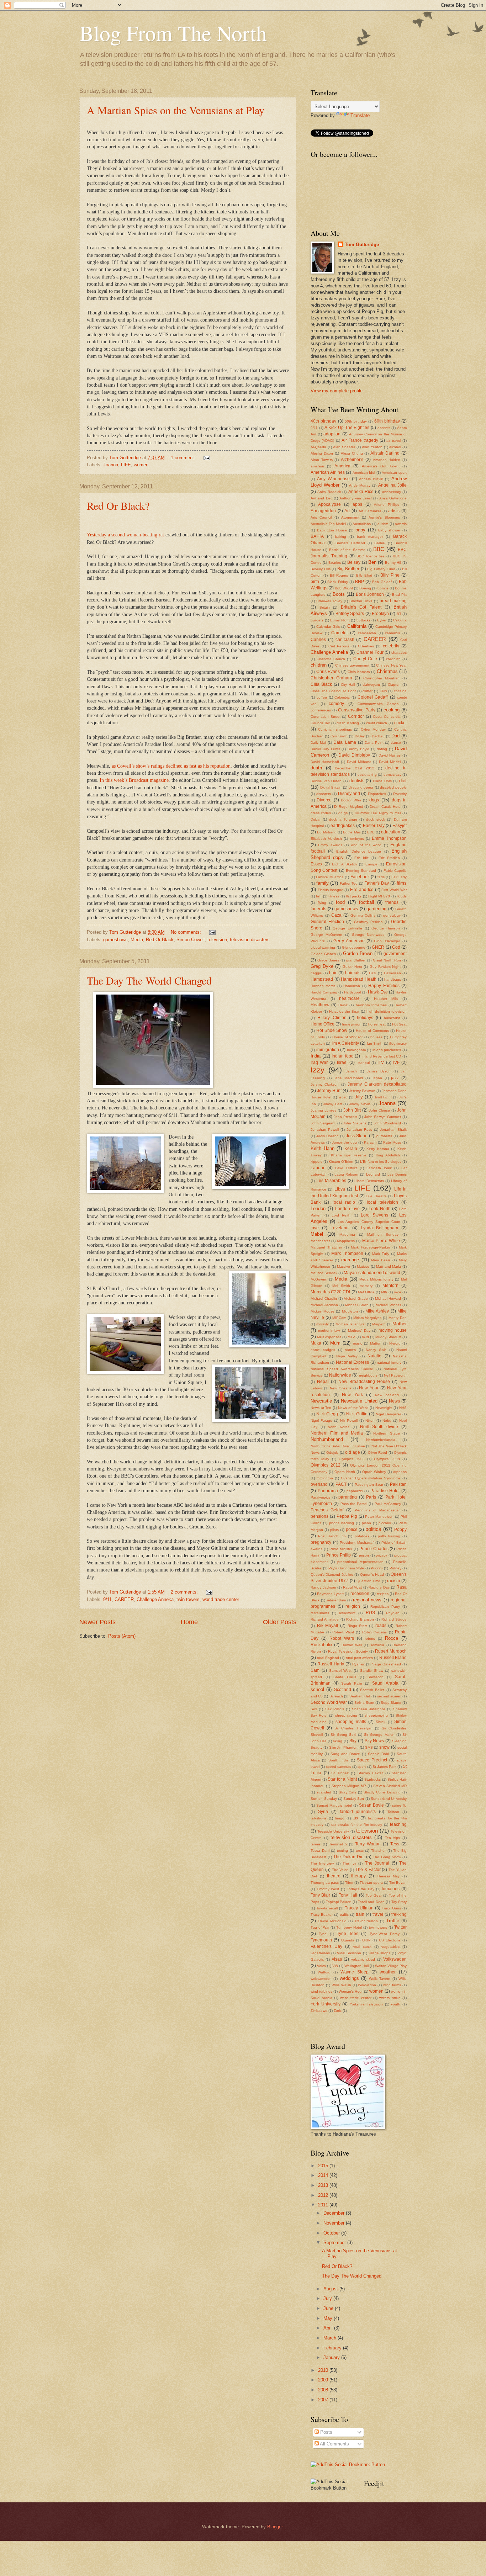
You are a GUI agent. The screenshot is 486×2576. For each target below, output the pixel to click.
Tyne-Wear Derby (385, 1934)
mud (365, 1337)
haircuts (353, 973)
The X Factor (368, 1870)
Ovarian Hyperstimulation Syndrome (371, 1478)
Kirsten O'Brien (341, 1162)
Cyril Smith (339, 736)
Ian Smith (375, 1043)
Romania (377, 1645)
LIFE (126, 465)
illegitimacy (398, 1043)
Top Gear (374, 1895)
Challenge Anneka (155, 1599)
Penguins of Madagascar (377, 1510)
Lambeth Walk (379, 1168)
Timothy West (328, 1889)
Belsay (354, 562)
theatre (334, 1876)
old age (353, 1452)
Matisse (363, 1266)
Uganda (348, 1940)
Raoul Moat (353, 1587)
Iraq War (319, 1062)
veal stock (362, 1947)
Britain (325, 607)
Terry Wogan (368, 1844)
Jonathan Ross (359, 1130)
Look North (380, 1209)
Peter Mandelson (379, 1517)
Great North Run (387, 960)
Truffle (393, 1921)
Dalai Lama (345, 742)
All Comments (334, 2444)
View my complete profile (337, 391)
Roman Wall (352, 1645)
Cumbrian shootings (335, 729)
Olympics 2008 (387, 1459)
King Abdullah (388, 1155)
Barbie (380, 543)
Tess (395, 1844)
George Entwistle (347, 928)
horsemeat (377, 1024)
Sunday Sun (354, 1799)
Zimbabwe (319, 2011)
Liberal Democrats (369, 1181)
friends (392, 902)
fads (381, 877)
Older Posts (280, 1622)
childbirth (393, 659)
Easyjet (400, 826)
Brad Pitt (399, 595)
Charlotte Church (331, 659)
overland (319, 1484)
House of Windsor (347, 1037)
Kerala (351, 1149)
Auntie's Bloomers (384, 517)
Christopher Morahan (381, 678)
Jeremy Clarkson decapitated (377, 1084)
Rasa (402, 1587)
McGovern (319, 1279)
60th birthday (387, 421)
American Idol (364, 473)
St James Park (384, 1767)
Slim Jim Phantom (344, 1747)
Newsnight (384, 1408)
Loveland (340, 1228)
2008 (324, 2390)
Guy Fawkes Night (385, 967)
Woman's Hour (351, 1991)
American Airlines (328, 472)
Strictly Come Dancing (382, 1792)
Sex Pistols (335, 1709)
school (317, 1689)
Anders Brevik (371, 479)
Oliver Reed (378, 1453)
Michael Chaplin (324, 1298)
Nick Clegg (327, 1414)
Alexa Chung (352, 453)
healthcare (349, 998)
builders (317, 620)
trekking (399, 1914)
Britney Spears (350, 614)
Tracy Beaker (322, 1915)
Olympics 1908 (352, 1459)
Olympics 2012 (326, 1465)
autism (383, 524)
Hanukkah (352, 986)
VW (335, 1966)
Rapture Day (379, 1587)
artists (394, 511)
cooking (392, 710)
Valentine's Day (326, 1946)
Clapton (394, 685)
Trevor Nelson (366, 1921)
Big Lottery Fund (381, 569)
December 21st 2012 (354, 768)
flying (322, 903)
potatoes (362, 1536)
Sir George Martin (379, 1735)
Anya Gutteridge (393, 498)
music (358, 1343)
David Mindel (390, 762)
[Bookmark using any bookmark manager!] (348, 2464)
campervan (367, 633)
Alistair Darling (385, 453)
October (332, 2233)
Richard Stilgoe (394, 1619)
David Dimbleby (354, 755)
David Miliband (359, 762)
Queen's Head (372, 1575)
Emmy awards (330, 845)
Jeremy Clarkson (325, 1084)
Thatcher (378, 1851)
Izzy (318, 1070)
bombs (383, 588)
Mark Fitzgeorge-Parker (370, 1247)
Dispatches (377, 794)
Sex (314, 1709)
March (331, 2338)
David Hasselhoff (325, 762)
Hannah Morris (323, 986)
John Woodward (387, 1123)
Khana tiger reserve (348, 1155)
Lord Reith (341, 1215)
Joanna (111, 465)
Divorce (324, 800)
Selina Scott (364, 1703)
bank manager (370, 537)
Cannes (318, 640)
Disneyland (349, 794)
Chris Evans (328, 672)
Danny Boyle (358, 749)
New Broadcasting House (364, 1382)
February (333, 2348)
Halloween (392, 973)
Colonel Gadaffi (373, 697)
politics (373, 1529)
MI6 (384, 1292)
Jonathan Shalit (393, 1130)
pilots (334, 1530)
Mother (400, 1324)
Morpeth (379, 1324)
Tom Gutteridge (362, 245)
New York (352, 1395)
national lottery (389, 1363)
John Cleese (379, 1110)
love (315, 1228)
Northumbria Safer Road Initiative (338, 1446)
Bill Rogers (339, 575)
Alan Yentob (372, 447)
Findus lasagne (331, 890)
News (394, 1401)
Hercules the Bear (344, 1011)
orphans (400, 1472)
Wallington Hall (356, 1966)
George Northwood (368, 935)
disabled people (393, 787)
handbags (393, 979)
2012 (324, 2195)
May (329, 2318)
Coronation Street (326, 717)
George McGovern (326, 935)
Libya (340, 1189)
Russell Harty (331, 1664)
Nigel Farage (321, 1420)
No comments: (187, 932)
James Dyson (379, 1071)
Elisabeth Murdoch (326, 839)
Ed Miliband (327, 832)
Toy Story (399, 1902)
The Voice (340, 1870)
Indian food (343, 1056)
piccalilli (385, 1523)
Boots (339, 594)
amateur (317, 466)
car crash (345, 640)
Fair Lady (399, 877)
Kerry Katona (378, 1149)
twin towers (188, 1599)
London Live (348, 1209)
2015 (324, 2166)
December (335, 2213)
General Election (327, 922)
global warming (323, 947)
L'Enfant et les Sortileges (381, 1162)
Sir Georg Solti (343, 1735)
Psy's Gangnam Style (346, 1568)
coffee (322, 697)
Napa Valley (347, 1356)
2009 (324, 2380)
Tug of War (320, 1927)
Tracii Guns (391, 1908)
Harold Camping (324, 992)
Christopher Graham (331, 678)
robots (370, 1639)
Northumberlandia (381, 1440)
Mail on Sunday (383, 1234)
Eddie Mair (352, 832)
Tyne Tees (348, 1934)
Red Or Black (160, 940)
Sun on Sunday (324, 1799)
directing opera (361, 787)
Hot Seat (399, 1024)
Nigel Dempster (388, 1414)
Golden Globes (323, 954)
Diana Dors (382, 781)
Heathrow (320, 1005)
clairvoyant (371, 685)
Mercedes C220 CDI (330, 1292)
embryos (357, 839)
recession (360, 1594)
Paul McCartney (388, 1504)
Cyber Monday (373, 729)
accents (384, 428)
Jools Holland (327, 1136)
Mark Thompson (347, 1253)
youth (396, 2004)
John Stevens (355, 1123)
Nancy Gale (376, 1350)
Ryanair (358, 1664)
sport (362, 1767)
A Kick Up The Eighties (347, 428)
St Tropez (340, 1773)
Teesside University (333, 1831)
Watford (324, 1972)
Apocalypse (329, 504)
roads (381, 1626)
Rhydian (393, 1613)
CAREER (124, 1599)
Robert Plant (343, 1632)
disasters (324, 794)
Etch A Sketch (344, 864)
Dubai (315, 819)
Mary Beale (381, 1260)
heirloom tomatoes (371, 1005)
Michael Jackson (324, 1305)
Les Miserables (331, 1181)
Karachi (370, 1142)
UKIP (366, 1940)
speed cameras (339, 1767)
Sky (353, 1741)
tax (355, 1818)
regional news (367, 1600)
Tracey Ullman (359, 1908)
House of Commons (372, 1031)
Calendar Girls (328, 627)
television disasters (250, 940)
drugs (343, 813)
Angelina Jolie (392, 485)
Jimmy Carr (333, 1104)
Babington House (332, 530)
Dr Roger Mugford (349, 807)
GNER (378, 947)
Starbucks (373, 1779)
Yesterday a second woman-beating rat (125, 535)
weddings (349, 1978)
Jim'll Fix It (383, 1097)
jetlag (343, 1097)
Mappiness (346, 1241)
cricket (400, 723)
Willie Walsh (341, 1985)
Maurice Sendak (324, 1273)
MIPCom (339, 1318)
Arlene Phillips (387, 505)
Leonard (373, 1174)
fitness (334, 896)
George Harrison (386, 928)
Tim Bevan (398, 1883)
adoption (332, 434)
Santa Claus (345, 1677)
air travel (393, 441)
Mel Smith (341, 1286)
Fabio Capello (395, 871)
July (328, 2298)
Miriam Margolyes (368, 1318)
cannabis (392, 633)
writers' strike (390, 1998)
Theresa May (388, 1876)
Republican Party (385, 1607)
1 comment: (184, 458)
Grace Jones (328, 960)
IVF (396, 1062)
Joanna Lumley (323, 1110)
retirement (347, 1613)
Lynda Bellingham (379, 1228)
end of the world (366, 845)
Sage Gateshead (387, 1664)
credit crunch (377, 723)
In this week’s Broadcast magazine (134, 780)
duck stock (376, 819)
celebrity (391, 646)
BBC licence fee (371, 556)
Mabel (317, 1234)
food (340, 902)
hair (333, 973)
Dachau (378, 736)
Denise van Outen (326, 781)
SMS (369, 1747)
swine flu (399, 1805)
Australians (362, 524)
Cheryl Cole (365, 659)
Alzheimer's (352, 460)
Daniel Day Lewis (325, 749)
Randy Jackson (323, 1587)
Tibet (349, 1883)
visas (337, 1959)
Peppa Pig (347, 1516)
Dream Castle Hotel (385, 807)
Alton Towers (322, 460)
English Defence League (359, 851)
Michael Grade (356, 1298)
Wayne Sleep (354, 1972)
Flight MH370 (379, 896)
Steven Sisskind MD (390, 1786)
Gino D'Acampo (387, 941)
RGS (370, 1613)
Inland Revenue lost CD (381, 1056)
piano (366, 1523)
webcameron (321, 1979)
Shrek (381, 1722)
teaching (398, 1824)
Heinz (343, 1005)
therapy (358, 1876)
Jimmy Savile (360, 1104)
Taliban (393, 1812)
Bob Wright (344, 588)
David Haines (390, 755)
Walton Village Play (391, 1966)
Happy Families (384, 986)
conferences (321, 710)
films (402, 883)
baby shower (389, 530)
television (217, 940)
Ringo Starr (357, 1626)
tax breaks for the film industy (357, 1825)
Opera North (345, 1472)
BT (399, 614)
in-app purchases (387, 1050)
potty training (389, 1536)
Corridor (356, 716)
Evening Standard (361, 871)
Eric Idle (362, 858)
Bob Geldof (382, 582)
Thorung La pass (325, 1883)
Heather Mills (386, 999)
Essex (316, 864)
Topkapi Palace (339, 1902)
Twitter (400, 1927)
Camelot (339, 633)
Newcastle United (359, 1401)
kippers (316, 1162)
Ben (372, 562)
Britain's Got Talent (361, 607)
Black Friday (337, 582)
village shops (379, 1953)
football (366, 902)
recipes (383, 1594)
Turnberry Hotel (349, 1927)
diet (403, 781)
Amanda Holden (387, 460)
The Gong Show (387, 1857)
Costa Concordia (387, 717)
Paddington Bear (369, 1485)
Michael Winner (388, 1305)
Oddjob (332, 1453)
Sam (315, 1670)
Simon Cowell (191, 940)
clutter (368, 691)
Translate (360, 115)
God (396, 947)
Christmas (387, 671)
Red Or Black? (118, 505)
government (395, 954)
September (335, 2243)
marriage (350, 1260)
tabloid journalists (358, 1812)
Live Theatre (376, 1196)
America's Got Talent (381, 466)
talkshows (319, 1818)
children (319, 665)
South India (339, 1760)
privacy (381, 1555)
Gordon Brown (358, 953)
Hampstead (322, 979)
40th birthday (323, 421)
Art (347, 511)
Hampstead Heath (359, 979)
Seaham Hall (360, 1696)
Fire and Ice (362, 890)
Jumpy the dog (345, 1142)
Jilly (359, 1097)
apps (357, 504)
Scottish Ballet (372, 1690)
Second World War (329, 1702)
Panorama (328, 1491)
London (318, 1209)
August (331, 2289)
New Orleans (341, 1388)
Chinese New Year (391, 665)
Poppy (400, 1530)
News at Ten (321, 1408)
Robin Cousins (375, 1632)
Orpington (325, 1478)
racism (393, 1581)
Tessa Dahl (320, 1851)
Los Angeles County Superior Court (369, 1222)
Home (189, 1622)
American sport (394, 473)
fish (319, 896)
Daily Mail (318, 743)
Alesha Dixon (322, 453)
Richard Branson (360, 1619)
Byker (382, 620)
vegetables (390, 1947)
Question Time (369, 1581)
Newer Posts (97, 1622)
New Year (369, 1388)
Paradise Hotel (385, 1491)
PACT (341, 1484)
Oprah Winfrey (374, 1472)
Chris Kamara (359, 672)
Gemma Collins (363, 915)
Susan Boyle (371, 1805)
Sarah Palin (352, 1683)
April (329, 2328)
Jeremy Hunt (329, 1091)
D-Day (360, 736)
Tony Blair (320, 1895)
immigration (328, 1050)
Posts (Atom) (122, 1636)
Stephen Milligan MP (349, 1786)
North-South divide (379, 1427)
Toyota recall (327, 1908)
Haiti (373, 973)
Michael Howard (388, 1298)
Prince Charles (374, 1549)
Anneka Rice (361, 492)
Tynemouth (321, 1940)
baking (341, 537)
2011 (324, 2205)
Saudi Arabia (385, 1683)
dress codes (321, 813)
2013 (324, 2185)
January (332, 2357)
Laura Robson (347, 1174)
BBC (379, 549)
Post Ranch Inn (332, 1536)
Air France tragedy (360, 440)
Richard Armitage (325, 1619)
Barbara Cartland (350, 543)
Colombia (342, 697)
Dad (395, 736)
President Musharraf (357, 1543)
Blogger (275, 2527)
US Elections (390, 1940)
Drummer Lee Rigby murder (378, 813)
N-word (395, 1343)
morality (323, 1324)
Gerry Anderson (349, 941)
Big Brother (348, 569)
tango (340, 1818)
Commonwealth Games (378, 704)
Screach (336, 1696)
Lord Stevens (374, 1215)
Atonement (350, 517)
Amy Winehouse (333, 479)
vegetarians (320, 1953)
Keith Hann (323, 1148)
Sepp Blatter (391, 1703)
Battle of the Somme (347, 550)
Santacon (376, 1677)
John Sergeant (323, 1123)
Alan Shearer (344, 447)
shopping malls (351, 1722)
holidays (365, 1018)
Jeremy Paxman (362, 1091)
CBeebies (366, 646)
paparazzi (355, 1491)
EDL (371, 832)
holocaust (392, 1018)
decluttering (367, 775)
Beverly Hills (321, 569)
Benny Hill (393, 563)
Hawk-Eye (378, 992)
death (316, 768)
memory (366, 1286)
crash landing (348, 723)
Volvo (321, 1966)
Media (137, 940)
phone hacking (342, 1523)
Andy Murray (360, 485)
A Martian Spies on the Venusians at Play (176, 110)
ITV (381, 1062)
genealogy (392, 915)
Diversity (400, 794)
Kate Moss (392, 1142)
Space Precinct (372, 1760)
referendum (336, 1600)
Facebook (360, 877)
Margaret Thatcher (326, 1247)
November (335, 2223)
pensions (319, 1516)
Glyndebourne (354, 947)
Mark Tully (381, 1254)
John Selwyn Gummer (383, 1117)
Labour (318, 1168)
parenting (348, 1497)
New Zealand (387, 1395)
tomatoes (391, 1889)
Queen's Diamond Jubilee (332, 1575)
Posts (326, 2432)
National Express (352, 1362)
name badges (323, 1350)
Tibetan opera (371, 1883)
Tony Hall (348, 1895)
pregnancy (321, 1542)
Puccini (377, 1568)
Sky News (374, 1741)
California (357, 626)
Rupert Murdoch (391, 1651)
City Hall (348, 685)
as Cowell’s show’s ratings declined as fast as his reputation (171, 766)
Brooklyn (380, 614)
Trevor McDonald (332, 1921)
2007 (324, 2400)
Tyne (323, 1934)
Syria (323, 1812)
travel (378, 1914)
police (352, 1530)
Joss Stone (357, 1136)
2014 (324, 2175)
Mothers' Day (359, 1331)
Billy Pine (390, 575)
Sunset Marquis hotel (334, 1805)
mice (398, 1292)
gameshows (115, 940)
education (391, 832)
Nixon (370, 1420)
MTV (351, 1337)
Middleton (350, 1311)
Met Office (366, 1292)
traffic (344, 1915)
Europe (371, 864)
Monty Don (398, 1318)
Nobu (387, 1420)
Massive (344, 1266)
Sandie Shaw (372, 1671)
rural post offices (359, 1658)
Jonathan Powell (325, 1130)
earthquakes (343, 826)
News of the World (353, 1408)
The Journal (377, 1863)
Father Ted (349, 883)
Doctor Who (351, 800)
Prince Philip (339, 1555)
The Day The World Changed (149, 980)
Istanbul (363, 1063)
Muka (316, 1343)
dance (396, 743)
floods (402, 896)
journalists (384, 1136)
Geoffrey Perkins (368, 922)
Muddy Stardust (388, 1337)
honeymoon (352, 1024)
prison (364, 1555)
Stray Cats (348, 1792)
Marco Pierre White (381, 1241)
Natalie (374, 1356)
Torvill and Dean (371, 1902)
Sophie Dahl (378, 1754)
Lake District (346, 1168)
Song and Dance (345, 1754)
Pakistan (398, 1484)
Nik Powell (349, 1420)
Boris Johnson (370, 594)
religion (353, 1606)
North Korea (339, 1427)
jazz (395, 1078)
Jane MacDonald (348, 1078)
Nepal (323, 1382)
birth (315, 582)
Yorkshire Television (366, 2004)
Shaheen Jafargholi (368, 1709)
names (350, 1350)
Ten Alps (393, 1838)
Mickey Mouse (323, 1311)
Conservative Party (356, 710)
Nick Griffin (357, 1414)
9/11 (107, 1599)
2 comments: (185, 1592)
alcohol (395, 447)
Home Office (323, 1024)
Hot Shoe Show (332, 1030)
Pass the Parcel (354, 1504)
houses (376, 1037)
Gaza (336, 915)
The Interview (322, 1863)
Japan (377, 1078)
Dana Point (374, 743)
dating (382, 749)
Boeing (365, 588)
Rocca (392, 1638)
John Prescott (345, 1117)
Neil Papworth (395, 1375)
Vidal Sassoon (349, 1953)
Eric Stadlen (389, 858)
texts (360, 1851)
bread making (393, 601)
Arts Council (321, 517)
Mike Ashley (377, 1311)
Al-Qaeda (318, 447)
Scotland (343, 1690)
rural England (328, 1658)
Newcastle (321, 1401)
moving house (393, 1330)
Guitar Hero (352, 967)
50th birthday (356, 421)
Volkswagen (395, 1959)
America (342, 466)
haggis (316, 973)
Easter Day (374, 826)
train (360, 1914)
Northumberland (327, 1439)
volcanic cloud (363, 1959)
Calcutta (400, 620)
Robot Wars (342, 1638)
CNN (383, 691)
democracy (392, 775)
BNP (360, 582)
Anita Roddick (329, 492)
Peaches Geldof (327, 1510)
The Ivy (349, 1863)
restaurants (320, 1613)
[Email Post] (206, 458)
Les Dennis (397, 1174)
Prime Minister (341, 1549)
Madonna (347, 1234)
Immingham (356, 1050)
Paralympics (320, 1497)
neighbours (368, 1375)
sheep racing (346, 1715)
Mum (335, 1343)
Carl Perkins (339, 646)
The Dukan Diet (349, 1857)
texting (342, 1851)
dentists (357, 781)
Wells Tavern (380, 1979)
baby (360, 530)
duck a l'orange (343, 819)
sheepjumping (376, 1715)
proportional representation (360, 1562)
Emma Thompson (389, 838)
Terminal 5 (338, 1844)
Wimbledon (367, 1985)
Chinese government (352, 665)
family (323, 883)
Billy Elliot (364, 575)
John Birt (352, 1110)
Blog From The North (173, 33)
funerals (318, 909)
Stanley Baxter (370, 1773)
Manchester (320, 1241)
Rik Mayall (328, 1626)
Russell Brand (393, 1658)
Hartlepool (352, 992)
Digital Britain (331, 787)
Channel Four (370, 652)
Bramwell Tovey (329, 601)
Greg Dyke (322, 966)
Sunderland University (389, 1799)
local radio (344, 1202)
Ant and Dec (321, 498)
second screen (389, 1696)
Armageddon (323, 511)
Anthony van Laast (356, 498)
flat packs (354, 896)
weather (388, 1972)
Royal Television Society (348, 1651)
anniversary (392, 492)
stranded (324, 1792)
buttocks (363, 620)
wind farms (392, 1985)
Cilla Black (321, 684)
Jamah (351, 1071)
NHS (403, 1408)
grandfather (356, 960)
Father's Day (377, 883)
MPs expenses (329, 1337)
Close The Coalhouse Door (333, 691)
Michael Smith (357, 1305)
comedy (336, 704)
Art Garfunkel (370, 511)
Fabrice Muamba (330, 877)
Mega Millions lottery (376, 1279)
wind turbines (321, 1991)
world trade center (221, 1599)
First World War (394, 890)
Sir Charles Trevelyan (353, 1728)
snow (384, 1747)
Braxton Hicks (361, 601)
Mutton (376, 1343)
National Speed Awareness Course (342, 1369)
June (329, 2308)
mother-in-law (329, 1331)
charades (399, 653)
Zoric (338, 2011)
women (141, 465)
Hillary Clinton (332, 1018)
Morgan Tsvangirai (351, 1324)
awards (401, 524)
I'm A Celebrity (345, 1043)
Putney (395, 1568)
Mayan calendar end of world (372, 1273)
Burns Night (340, 620)
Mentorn (390, 1286)
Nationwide (340, 1375)
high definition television (387, 1011)
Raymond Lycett (330, 1594)
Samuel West (340, 1671)
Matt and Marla (389, 1266)
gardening (376, 909)
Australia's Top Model (328, 524)
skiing (338, 1741)
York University (326, 2004)
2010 (324, 2370)
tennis (316, 1844)
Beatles (335, 563)
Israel (342, 1062)
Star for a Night (342, 1779)
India (316, 1056)
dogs (374, 800)
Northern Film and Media (337, 1433)
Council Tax (320, 723)
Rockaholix (321, 1645)
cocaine (400, 691)
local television (382, 1202)
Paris (371, 1497)
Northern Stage (387, 1433)
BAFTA (317, 536)
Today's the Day (361, 1889)
